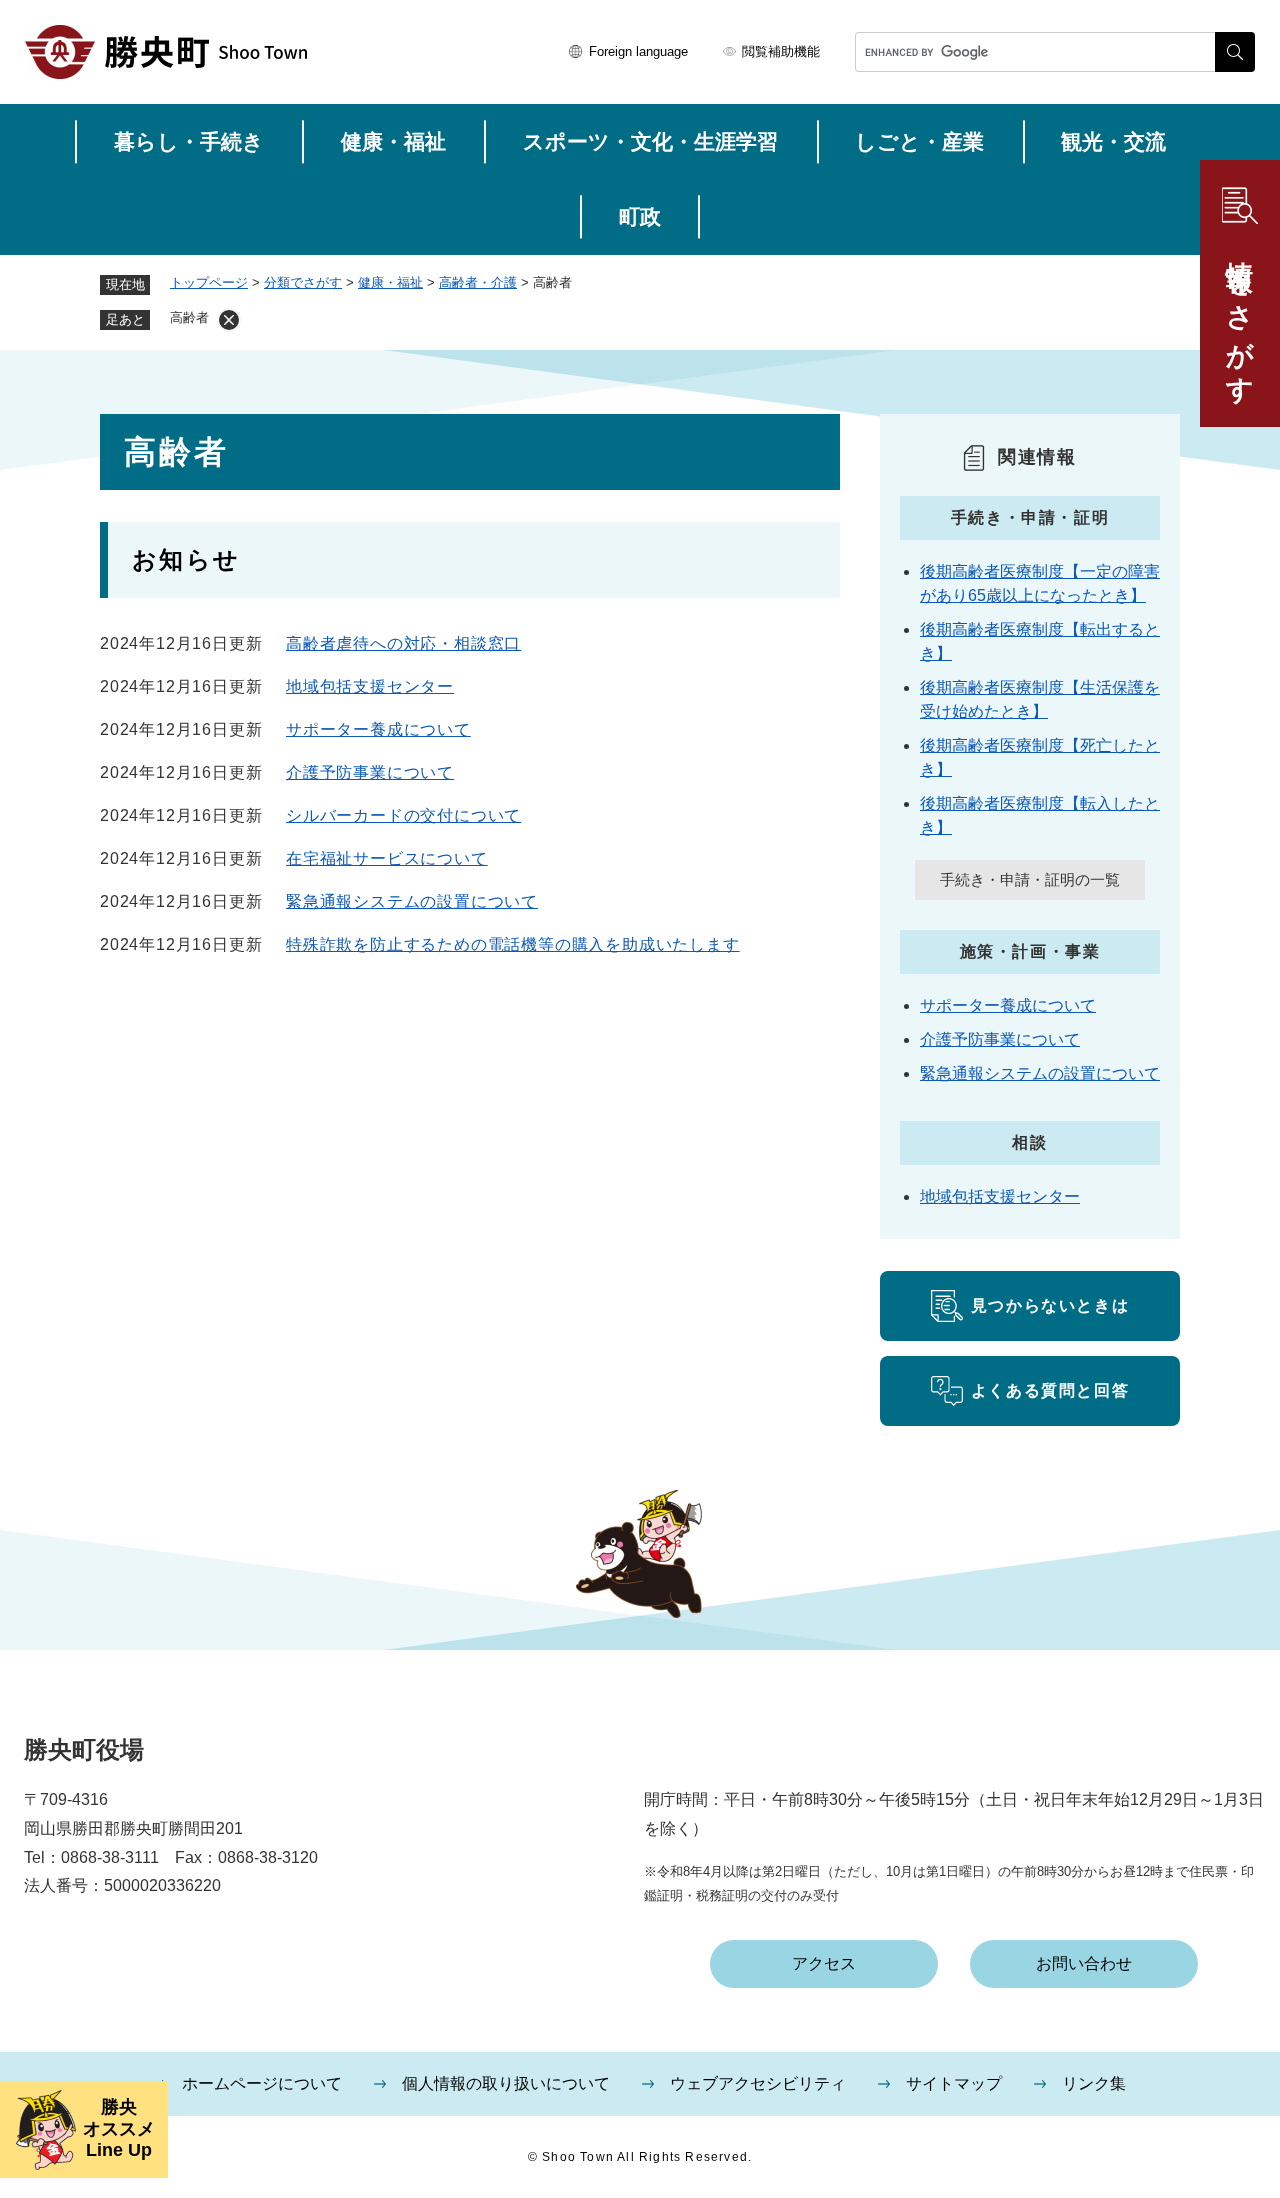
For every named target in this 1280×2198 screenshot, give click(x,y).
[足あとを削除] (229, 320)
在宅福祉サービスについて (387, 858)
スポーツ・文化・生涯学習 (650, 141)
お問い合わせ (1084, 1963)
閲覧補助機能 (781, 51)
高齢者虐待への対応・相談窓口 (403, 643)
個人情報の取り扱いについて (506, 2083)
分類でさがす (303, 282)
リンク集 (1094, 2083)
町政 (640, 216)
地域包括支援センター (370, 686)
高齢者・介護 (478, 282)
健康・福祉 (393, 141)
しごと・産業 (919, 141)
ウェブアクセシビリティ (758, 2083)
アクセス (824, 1963)
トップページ (209, 282)
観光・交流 (1113, 141)
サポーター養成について (378, 729)
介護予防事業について (370, 772)
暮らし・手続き (189, 141)
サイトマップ (954, 2083)
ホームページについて (262, 2083)
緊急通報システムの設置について (412, 901)
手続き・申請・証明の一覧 (1030, 879)
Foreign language (638, 51)
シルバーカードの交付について (403, 815)
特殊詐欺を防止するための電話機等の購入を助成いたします (513, 944)
